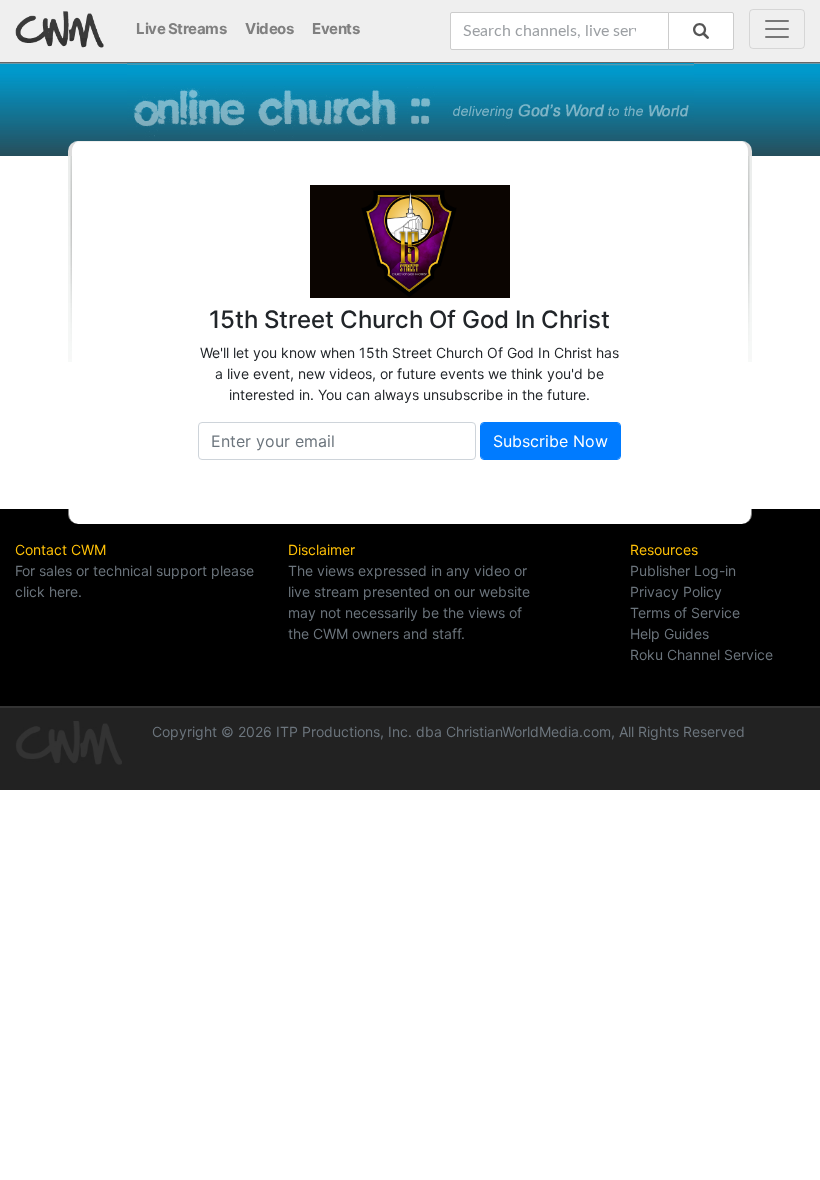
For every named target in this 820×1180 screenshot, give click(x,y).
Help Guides (669, 633)
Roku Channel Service (701, 654)
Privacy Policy (676, 591)
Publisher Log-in (683, 570)
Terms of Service (685, 612)
